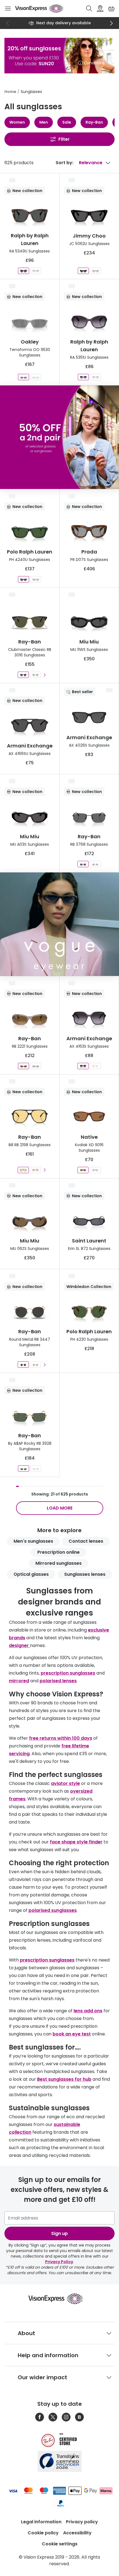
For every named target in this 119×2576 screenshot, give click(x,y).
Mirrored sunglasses (59, 1563)
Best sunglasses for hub (64, 2079)
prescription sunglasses (68, 1673)
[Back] (8, 23)
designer (19, 1645)
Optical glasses (31, 1574)
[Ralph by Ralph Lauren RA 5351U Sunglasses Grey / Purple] (83, 377)
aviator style (65, 1783)
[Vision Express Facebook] (40, 2417)
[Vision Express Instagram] (66, 2417)
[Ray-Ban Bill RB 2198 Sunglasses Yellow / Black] (23, 1170)
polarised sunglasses (53, 1910)
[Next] (111, 23)
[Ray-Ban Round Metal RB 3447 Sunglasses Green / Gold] (35, 1365)
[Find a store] (100, 9)
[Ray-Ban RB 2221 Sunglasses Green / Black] (36, 1066)
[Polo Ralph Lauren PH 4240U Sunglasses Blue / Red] (36, 579)
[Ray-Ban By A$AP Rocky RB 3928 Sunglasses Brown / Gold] (36, 1469)
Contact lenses (86, 1541)
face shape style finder (76, 1842)
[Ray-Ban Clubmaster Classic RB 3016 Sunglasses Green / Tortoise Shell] (35, 675)
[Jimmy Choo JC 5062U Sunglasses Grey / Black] (83, 271)
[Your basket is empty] (111, 9)
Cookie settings (60, 2544)
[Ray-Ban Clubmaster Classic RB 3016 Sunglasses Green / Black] (23, 675)
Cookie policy (43, 2533)
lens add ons (88, 2011)
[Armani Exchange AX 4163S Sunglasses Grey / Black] (83, 1066)
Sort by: (64, 163)
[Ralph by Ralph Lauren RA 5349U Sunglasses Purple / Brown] (36, 271)
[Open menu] (8, 9)
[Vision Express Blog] (79, 2417)
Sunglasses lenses (85, 1574)
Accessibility (77, 2533)
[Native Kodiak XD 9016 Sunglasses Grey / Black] (95, 1170)
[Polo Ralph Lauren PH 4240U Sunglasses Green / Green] (24, 579)
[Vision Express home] (60, 2299)
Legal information (41, 2522)
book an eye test (72, 2034)
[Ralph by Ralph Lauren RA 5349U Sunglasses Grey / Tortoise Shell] (24, 271)
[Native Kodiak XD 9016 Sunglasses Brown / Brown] (83, 1170)
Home (10, 92)
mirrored (19, 1681)
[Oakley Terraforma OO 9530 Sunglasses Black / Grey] (24, 377)
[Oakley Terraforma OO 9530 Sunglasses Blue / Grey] (36, 377)
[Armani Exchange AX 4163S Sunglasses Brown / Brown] (95, 1066)
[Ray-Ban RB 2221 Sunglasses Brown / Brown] (24, 1066)
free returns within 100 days (61, 1738)
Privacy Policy (59, 2262)
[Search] (89, 9)
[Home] (39, 9)
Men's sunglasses (33, 1541)
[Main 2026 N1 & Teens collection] (59, 924)
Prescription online (59, 1552)
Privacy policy (82, 2522)
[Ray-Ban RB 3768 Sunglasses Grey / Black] (83, 864)
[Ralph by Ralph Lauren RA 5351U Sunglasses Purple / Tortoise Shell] (95, 377)
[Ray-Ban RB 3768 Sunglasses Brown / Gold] (95, 864)
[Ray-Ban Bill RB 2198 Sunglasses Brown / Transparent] (35, 1170)
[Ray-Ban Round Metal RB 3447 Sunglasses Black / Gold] (23, 1365)
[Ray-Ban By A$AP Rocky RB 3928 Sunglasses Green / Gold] (24, 1469)
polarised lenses (58, 1681)
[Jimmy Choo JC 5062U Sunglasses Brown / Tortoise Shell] (95, 271)
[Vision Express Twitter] (53, 2417)
